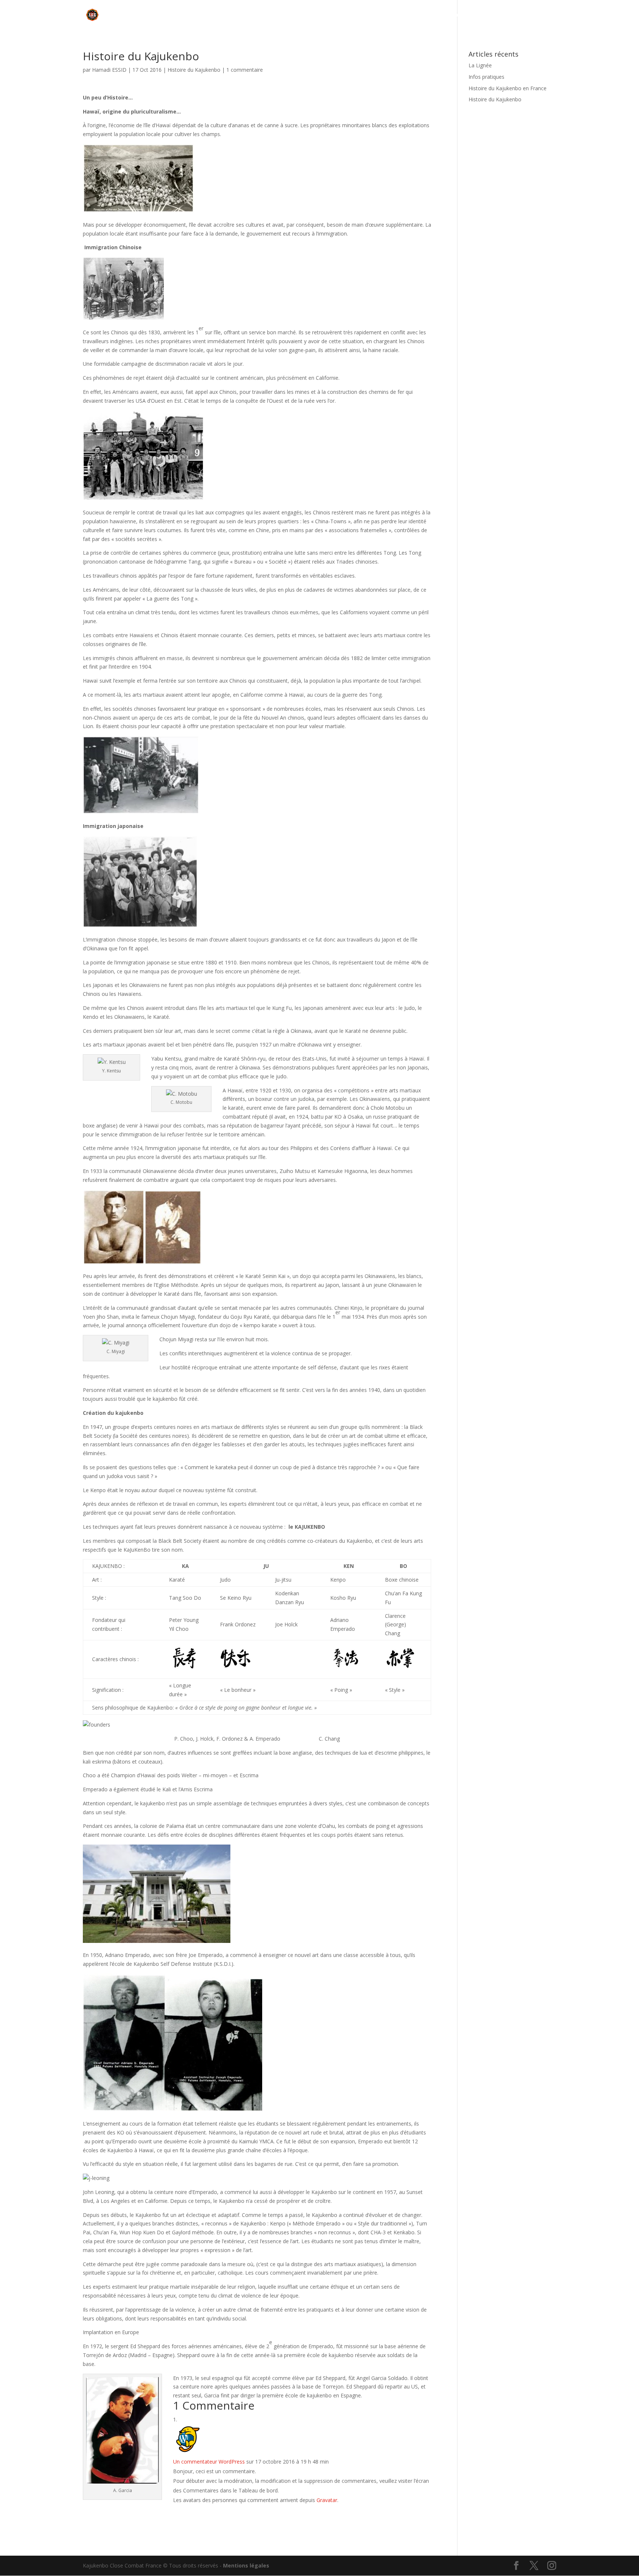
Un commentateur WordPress (209, 2462)
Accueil (414, 15)
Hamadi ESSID (109, 70)
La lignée (488, 15)
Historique (446, 15)
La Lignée (480, 65)
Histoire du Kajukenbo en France (508, 88)
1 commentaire (245, 70)
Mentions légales (246, 2565)
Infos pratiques (536, 15)
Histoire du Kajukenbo (194, 70)
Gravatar (327, 2500)
